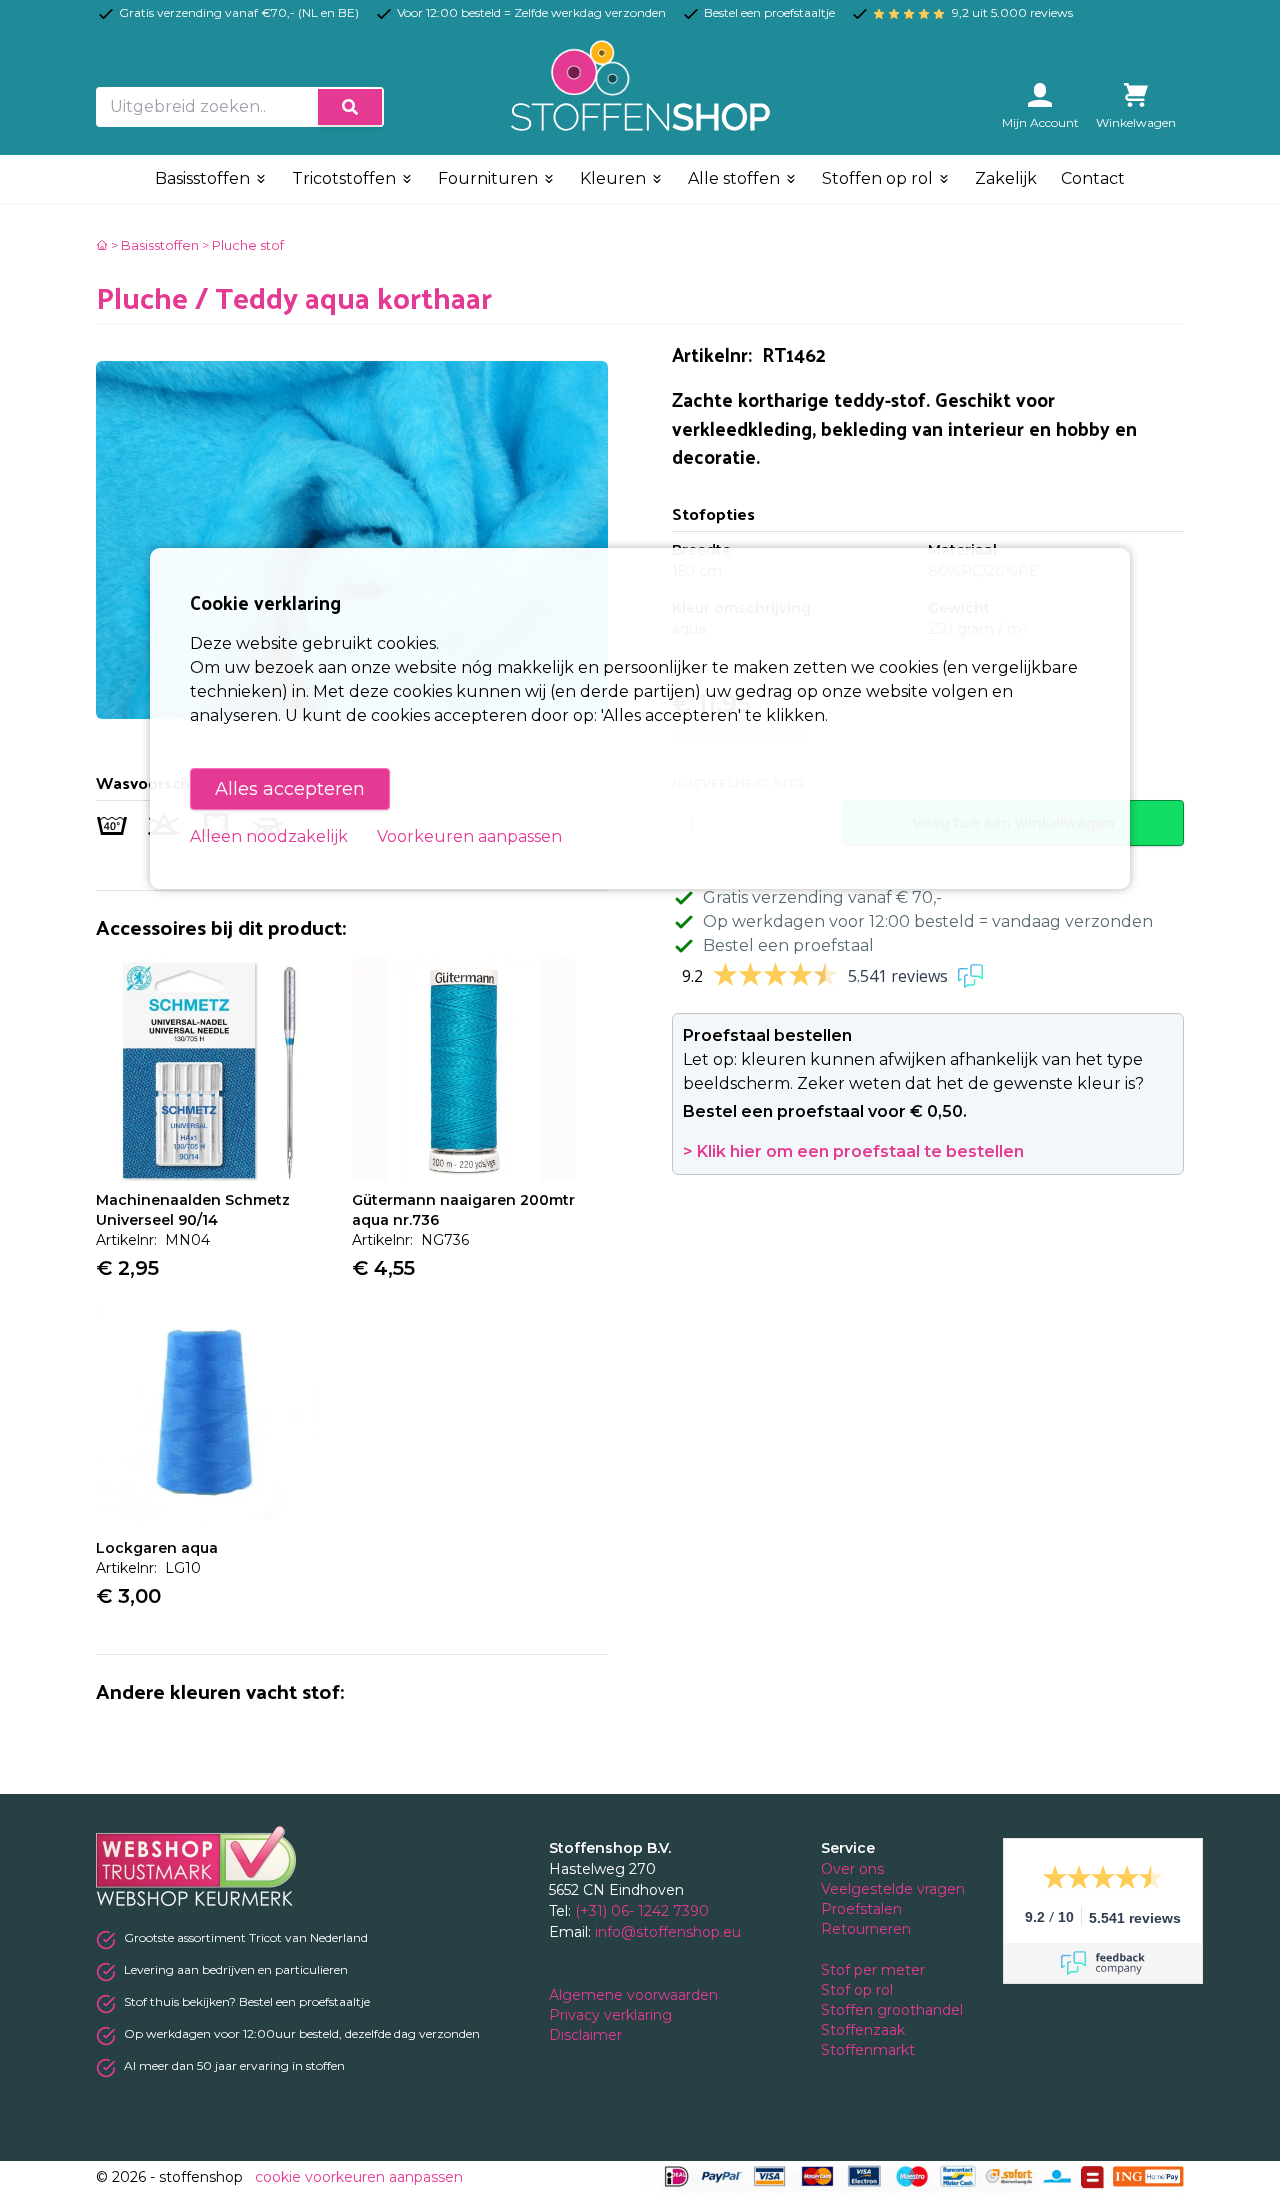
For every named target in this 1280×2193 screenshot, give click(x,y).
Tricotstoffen (346, 178)
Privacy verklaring (612, 2015)
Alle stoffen (736, 178)
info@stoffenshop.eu (668, 1932)
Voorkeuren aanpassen (469, 836)
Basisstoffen (204, 178)
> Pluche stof (243, 245)
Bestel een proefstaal (788, 945)
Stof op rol (859, 1990)
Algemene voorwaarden (635, 1995)
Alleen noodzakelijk (269, 836)
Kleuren (615, 178)
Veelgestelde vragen (893, 1889)
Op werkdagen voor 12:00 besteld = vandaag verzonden (928, 921)
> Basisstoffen (155, 245)
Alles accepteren (290, 789)
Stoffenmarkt (868, 2050)
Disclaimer (587, 2035)
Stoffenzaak (865, 2030)
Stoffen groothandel (894, 2010)
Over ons (852, 1869)
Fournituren (490, 178)
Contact (1093, 178)
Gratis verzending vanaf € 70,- (822, 897)
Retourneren (866, 1929)
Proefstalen (861, 1909)
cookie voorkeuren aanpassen (359, 2177)
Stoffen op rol (879, 178)
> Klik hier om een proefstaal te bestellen (853, 1151)
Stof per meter (875, 1970)
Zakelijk (1006, 178)
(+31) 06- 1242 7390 (642, 1911)
